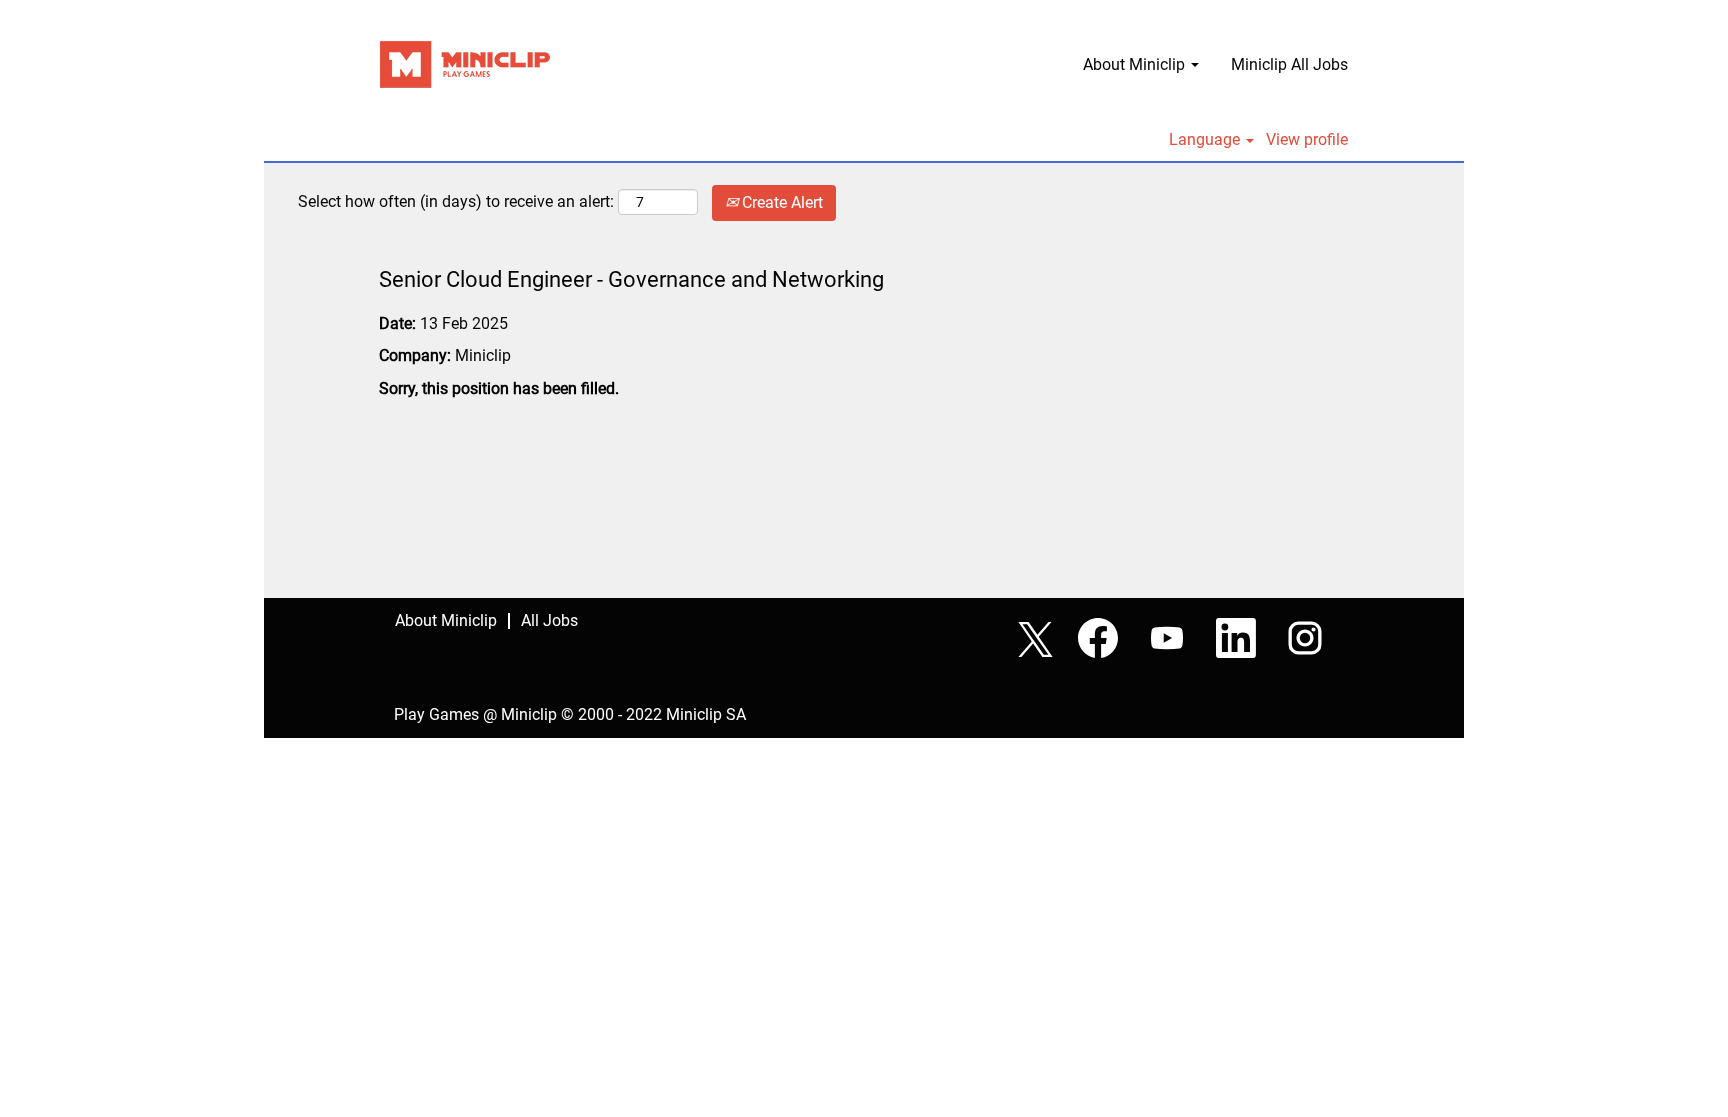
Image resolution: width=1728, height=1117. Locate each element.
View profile (1307, 140)
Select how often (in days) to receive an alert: (456, 201)
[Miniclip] (465, 64)
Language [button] (1206, 140)
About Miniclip (446, 620)
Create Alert (780, 202)
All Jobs (549, 620)
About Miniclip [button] (1136, 64)
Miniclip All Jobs (1289, 64)
